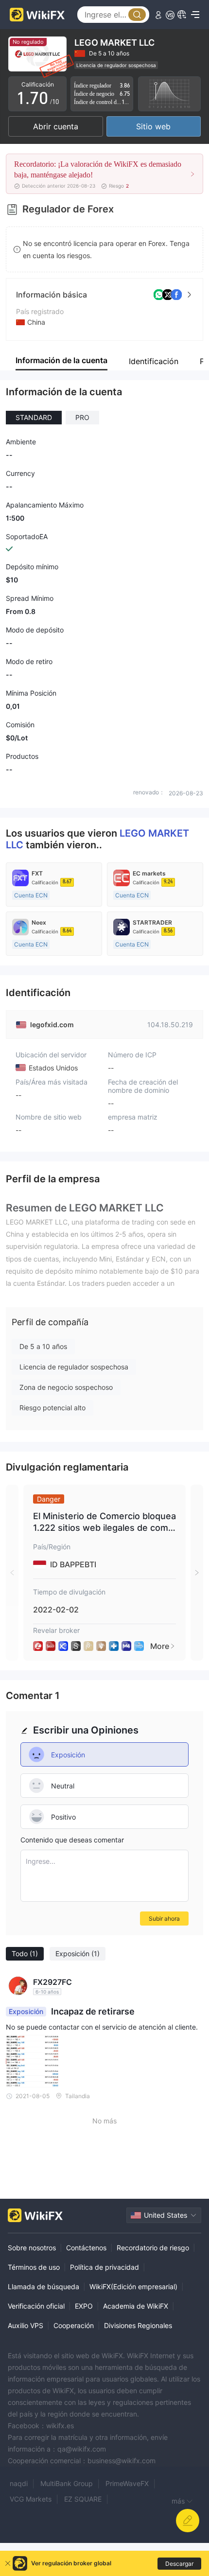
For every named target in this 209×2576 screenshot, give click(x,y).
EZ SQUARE (83, 2499)
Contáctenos (86, 2248)
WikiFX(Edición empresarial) (133, 2287)
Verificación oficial (36, 2306)
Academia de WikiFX (136, 2306)
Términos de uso (34, 2267)
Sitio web (153, 126)
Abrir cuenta (56, 126)
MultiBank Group (67, 2483)
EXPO (84, 2306)
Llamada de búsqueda (44, 2287)
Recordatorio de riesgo (153, 2248)
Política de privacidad (104, 2267)
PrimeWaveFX (127, 2483)
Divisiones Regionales (138, 2325)
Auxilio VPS (26, 2325)
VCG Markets (31, 2499)
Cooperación (74, 2325)
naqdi (19, 2483)
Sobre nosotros (32, 2248)
